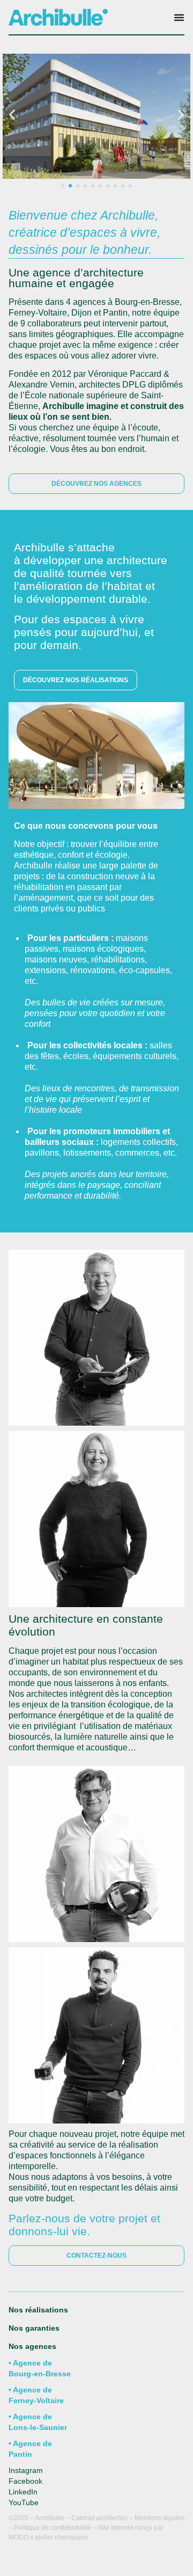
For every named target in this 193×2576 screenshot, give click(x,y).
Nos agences (32, 2346)
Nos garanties (35, 2328)
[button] (12, 114)
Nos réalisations (38, 2310)
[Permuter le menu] (179, 17)
